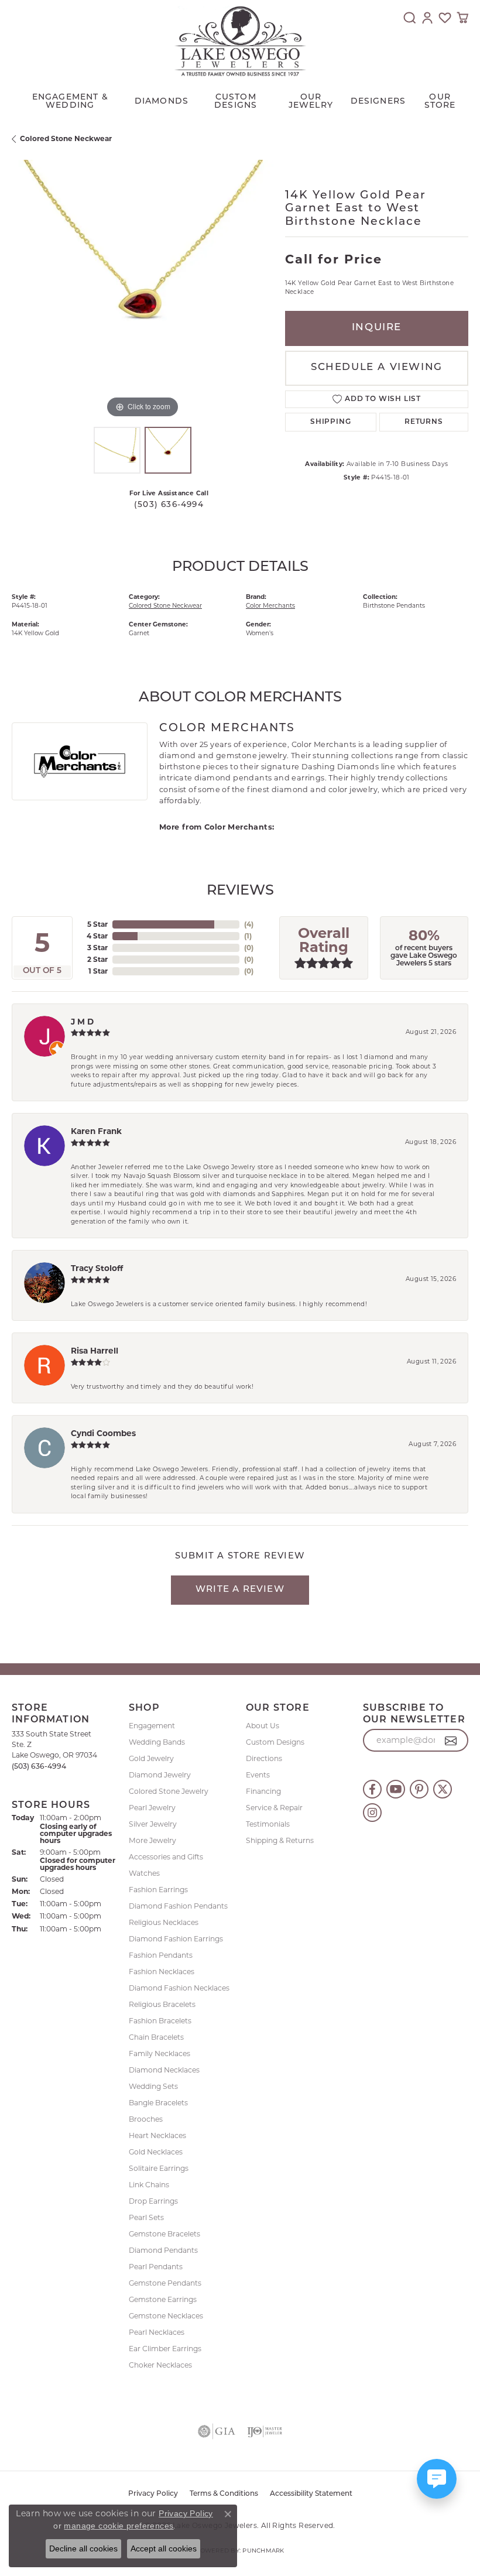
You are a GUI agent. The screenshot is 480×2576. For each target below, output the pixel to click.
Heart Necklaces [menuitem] (157, 2135)
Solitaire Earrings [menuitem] (159, 2168)
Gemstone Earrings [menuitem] (163, 2299)
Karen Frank (96, 1131)
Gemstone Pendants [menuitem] (165, 2283)
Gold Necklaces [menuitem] (156, 2152)
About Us (263, 1726)
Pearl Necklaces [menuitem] (157, 2332)
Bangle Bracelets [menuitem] (158, 2103)
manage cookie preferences (119, 2526)
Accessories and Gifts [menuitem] (166, 1857)
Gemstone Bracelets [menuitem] (164, 2234)
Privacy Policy (153, 2494)
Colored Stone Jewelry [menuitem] (169, 1791)
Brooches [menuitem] (146, 2119)
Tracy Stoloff (97, 1268)
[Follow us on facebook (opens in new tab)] (372, 1789)
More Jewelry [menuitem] (152, 1840)
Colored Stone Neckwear (66, 138)
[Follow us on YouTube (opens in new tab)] (396, 1789)
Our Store (440, 102)
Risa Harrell (95, 1351)
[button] (410, 18)
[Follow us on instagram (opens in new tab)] (372, 1813)
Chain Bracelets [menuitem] (156, 2037)
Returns (424, 422)
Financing (263, 1791)
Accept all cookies (164, 2548)
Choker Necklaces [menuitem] (160, 2365)
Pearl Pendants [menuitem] (156, 2267)
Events (258, 1775)
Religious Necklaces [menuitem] (164, 1922)
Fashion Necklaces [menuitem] (162, 1972)
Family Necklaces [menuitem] (160, 2053)
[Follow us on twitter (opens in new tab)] (443, 1789)
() (249, 924)
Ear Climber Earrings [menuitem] (165, 2349)
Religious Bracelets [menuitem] (162, 2004)
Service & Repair (274, 1808)
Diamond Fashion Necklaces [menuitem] (179, 1988)
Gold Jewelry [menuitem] (151, 1758)
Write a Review (240, 1590)
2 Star (97, 959)
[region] (143, 291)
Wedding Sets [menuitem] (153, 2086)
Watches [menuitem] (144, 1873)
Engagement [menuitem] (152, 1726)
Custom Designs (275, 1742)
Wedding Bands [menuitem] (157, 1742)
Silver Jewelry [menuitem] (153, 1824)
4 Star (97, 936)
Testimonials (268, 1824)
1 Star (98, 971)
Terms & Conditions (224, 2494)
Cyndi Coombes (103, 1433)
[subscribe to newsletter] (451, 1741)
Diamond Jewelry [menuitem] (160, 1775)
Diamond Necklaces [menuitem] (164, 2070)
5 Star (97, 924)
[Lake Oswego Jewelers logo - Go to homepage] (240, 41)
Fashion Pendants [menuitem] (161, 1955)
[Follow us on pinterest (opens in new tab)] (419, 1789)
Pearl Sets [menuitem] (146, 2217)
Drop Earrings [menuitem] (153, 2201)
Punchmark (263, 2551)
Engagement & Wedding (70, 102)
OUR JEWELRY (311, 102)
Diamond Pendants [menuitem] (163, 2250)
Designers (378, 102)
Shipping (330, 422)
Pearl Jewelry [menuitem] (152, 1808)
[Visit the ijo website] (265, 2431)
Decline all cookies (83, 2548)
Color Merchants (270, 606)
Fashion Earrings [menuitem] (158, 1890)
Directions (264, 1758)
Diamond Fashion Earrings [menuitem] (176, 1939)
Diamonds (162, 102)
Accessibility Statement (311, 2494)
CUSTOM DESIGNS (236, 102)
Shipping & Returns (280, 1840)
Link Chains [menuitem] (149, 2185)
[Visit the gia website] (217, 2431)
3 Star (97, 948)
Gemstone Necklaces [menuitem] (166, 2316)
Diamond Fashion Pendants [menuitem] (178, 1906)
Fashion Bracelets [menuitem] (160, 2021)
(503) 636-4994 (169, 505)
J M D (82, 1022)
